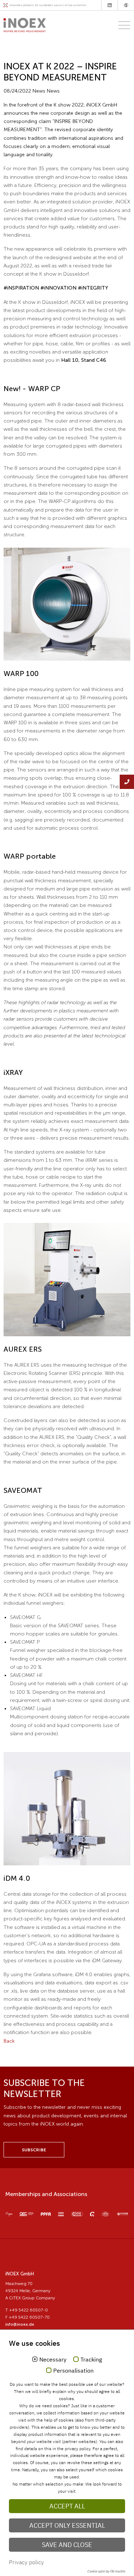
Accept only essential (67, 2525)
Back (9, 2041)
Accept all (67, 2506)
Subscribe (34, 2150)
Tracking (91, 2360)
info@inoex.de (20, 2324)
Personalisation (73, 2371)
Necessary (53, 2360)
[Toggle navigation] (122, 25)
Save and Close (67, 2545)
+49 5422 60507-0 (28, 2310)
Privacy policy (26, 2562)
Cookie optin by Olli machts (106, 2571)
